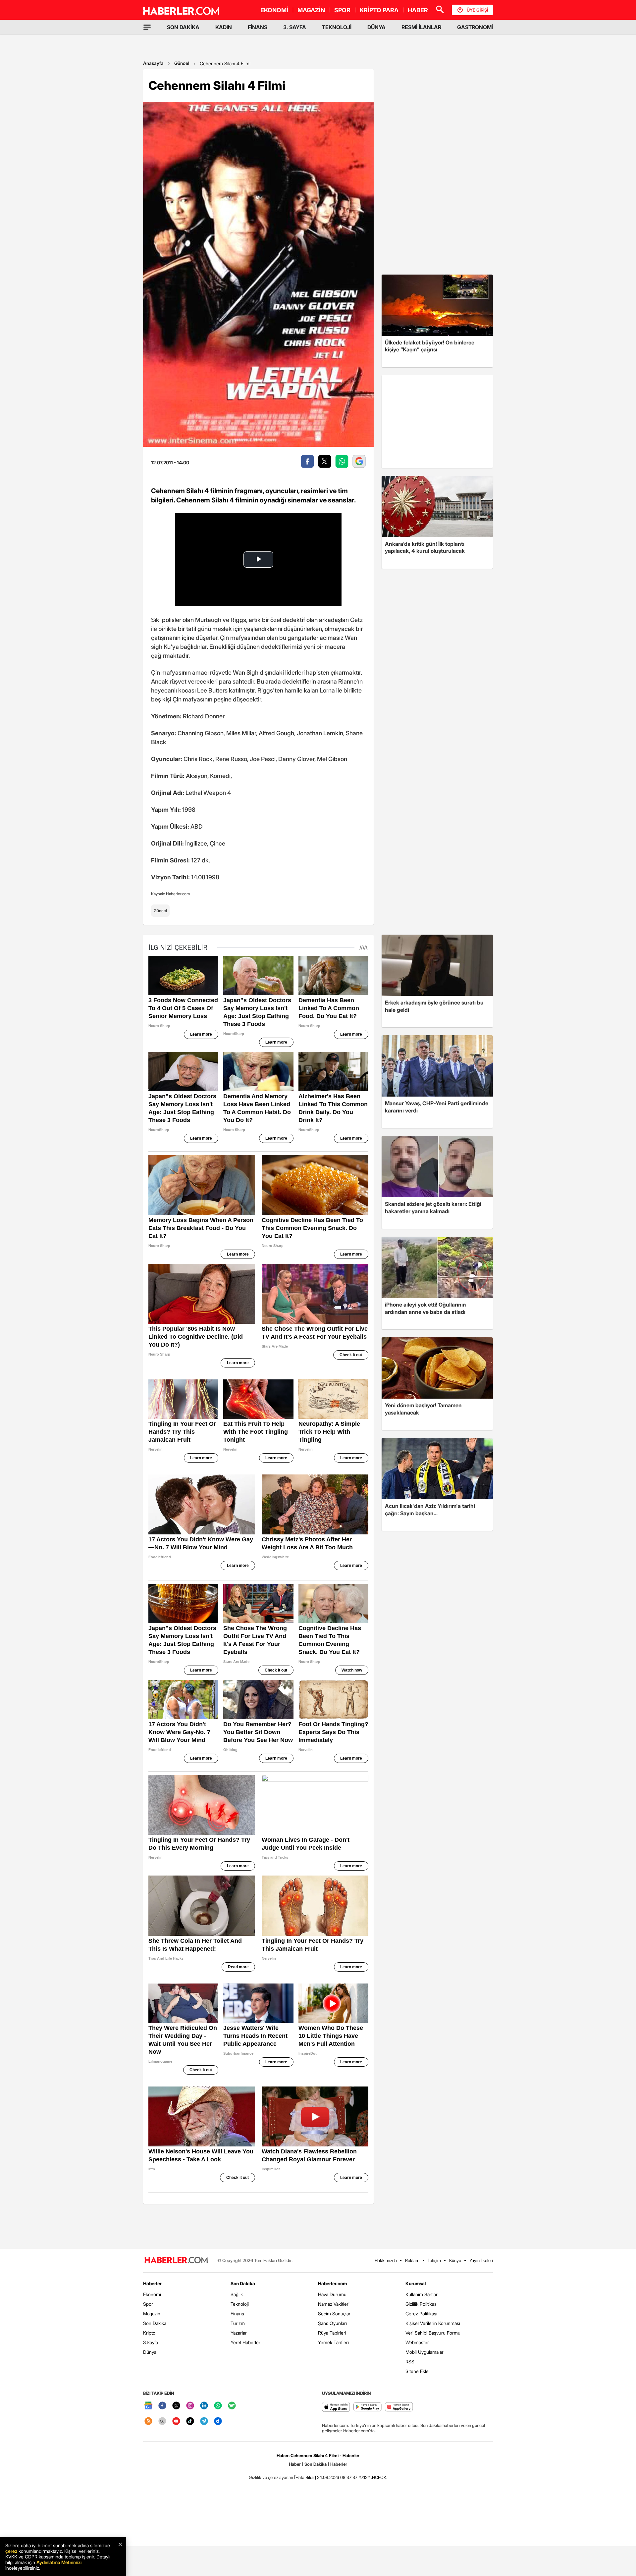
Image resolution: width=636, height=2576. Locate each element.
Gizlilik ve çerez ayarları (271, 2477)
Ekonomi (152, 2294)
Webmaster (417, 2342)
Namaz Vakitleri (334, 2304)
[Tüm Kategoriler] (147, 27)
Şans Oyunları (332, 2323)
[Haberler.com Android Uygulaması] (368, 2407)
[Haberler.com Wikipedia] (162, 2421)
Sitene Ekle (417, 2371)
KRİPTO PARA (379, 10)
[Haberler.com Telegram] (204, 2421)
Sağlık (237, 2294)
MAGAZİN (311, 10)
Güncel (182, 63)
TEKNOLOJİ (337, 27)
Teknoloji (240, 2304)
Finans (237, 2314)
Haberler (152, 2283)
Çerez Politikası (421, 2314)
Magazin (152, 2314)
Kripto (149, 2333)
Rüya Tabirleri (332, 2333)
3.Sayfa (151, 2342)
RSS (410, 2362)
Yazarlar (239, 2333)
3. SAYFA (295, 27)
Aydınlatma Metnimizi (59, 2562)
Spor (148, 2304)
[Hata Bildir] (305, 2477)
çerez (11, 2551)
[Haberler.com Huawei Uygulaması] (399, 2407)
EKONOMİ (274, 10)
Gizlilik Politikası (422, 2304)
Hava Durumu (332, 2294)
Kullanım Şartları (422, 2294)
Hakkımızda (386, 2260)
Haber (295, 2464)
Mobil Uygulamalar (424, 2352)
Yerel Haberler (245, 2342)
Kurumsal (416, 2283)
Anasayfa (153, 63)
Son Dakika (155, 2323)
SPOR (342, 10)
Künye (455, 2260)
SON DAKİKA (183, 27)
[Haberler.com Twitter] (176, 2406)
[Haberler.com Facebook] (162, 2406)
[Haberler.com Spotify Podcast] (232, 2406)
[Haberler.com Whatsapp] (218, 2406)
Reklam (412, 2260)
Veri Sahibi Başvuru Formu (433, 2333)
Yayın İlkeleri (481, 2260)
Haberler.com (332, 2283)
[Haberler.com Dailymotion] (218, 2421)
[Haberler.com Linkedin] (204, 2406)
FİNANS (258, 27)
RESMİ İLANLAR (421, 27)
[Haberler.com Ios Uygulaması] (336, 2407)
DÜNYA (376, 27)
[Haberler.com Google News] (148, 2406)
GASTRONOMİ (475, 27)
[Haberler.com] (176, 2261)
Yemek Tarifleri (333, 2342)
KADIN (224, 27)
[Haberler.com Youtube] (176, 2421)
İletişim (434, 2260)
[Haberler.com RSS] (148, 2421)
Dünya (150, 2352)
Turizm (238, 2323)
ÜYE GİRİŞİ (477, 10)
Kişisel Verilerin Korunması (433, 2323)
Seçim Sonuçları (335, 2314)
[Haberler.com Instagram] (190, 2406)
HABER (418, 10)
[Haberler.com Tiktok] (190, 2421)
